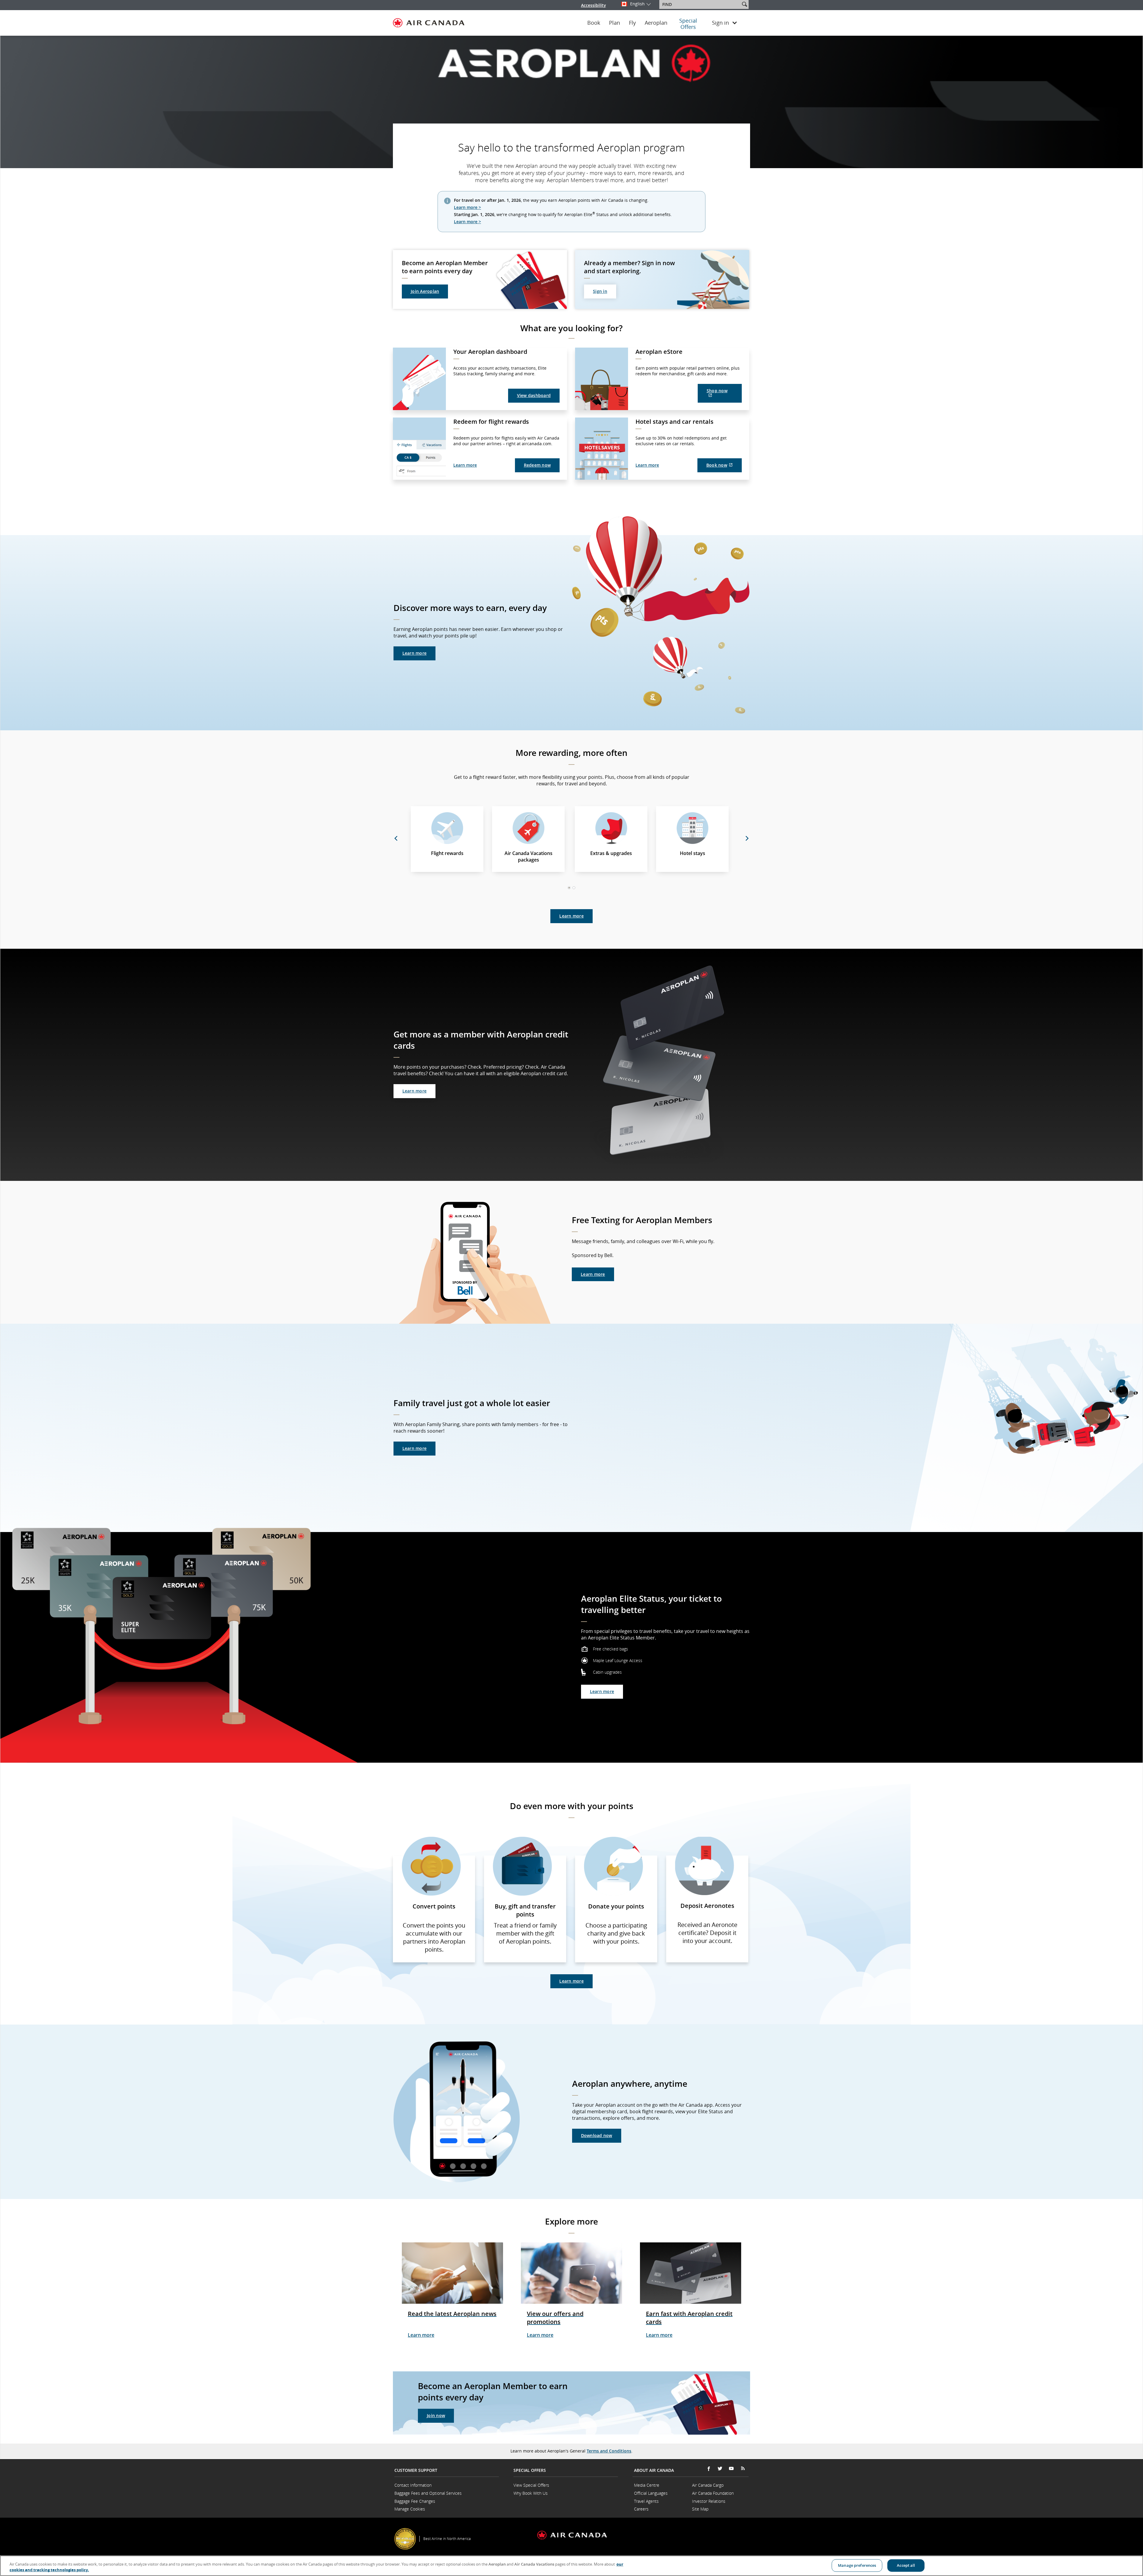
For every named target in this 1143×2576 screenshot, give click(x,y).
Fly (632, 23)
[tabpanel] (571, 839)
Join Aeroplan (425, 291)
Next (747, 838)
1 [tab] (570, 888)
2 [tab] (574, 888)
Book (594, 23)
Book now (724, 467)
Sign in (600, 291)
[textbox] (700, 4)
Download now (597, 2135)
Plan (615, 23)
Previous (396, 838)
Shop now (722, 395)
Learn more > (467, 207)
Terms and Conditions (609, 2451)
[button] (744, 4)
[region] (571, 2566)
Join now (436, 2415)
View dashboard (534, 395)
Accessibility (594, 5)
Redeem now (537, 465)
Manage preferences (857, 2565)
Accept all (906, 2565)
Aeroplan (656, 23)
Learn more (465, 465)
